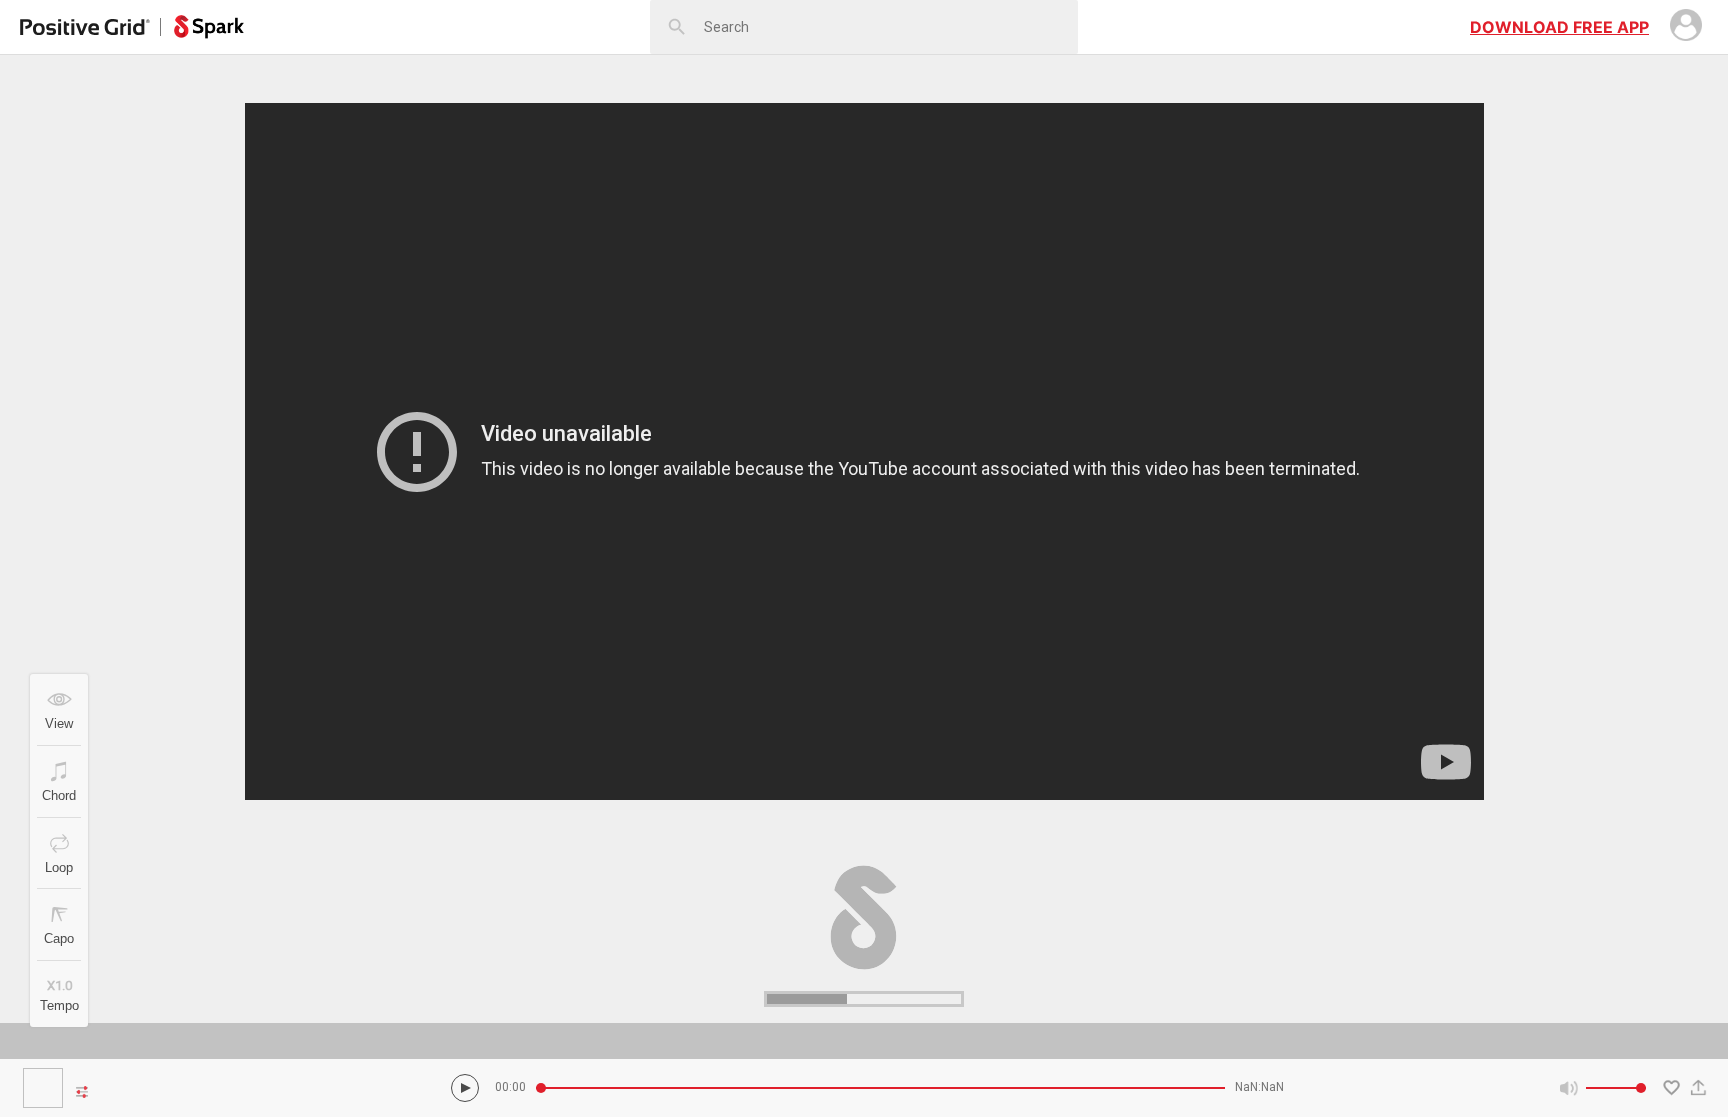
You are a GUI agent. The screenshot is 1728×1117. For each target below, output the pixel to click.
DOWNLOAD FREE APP (1559, 27)
